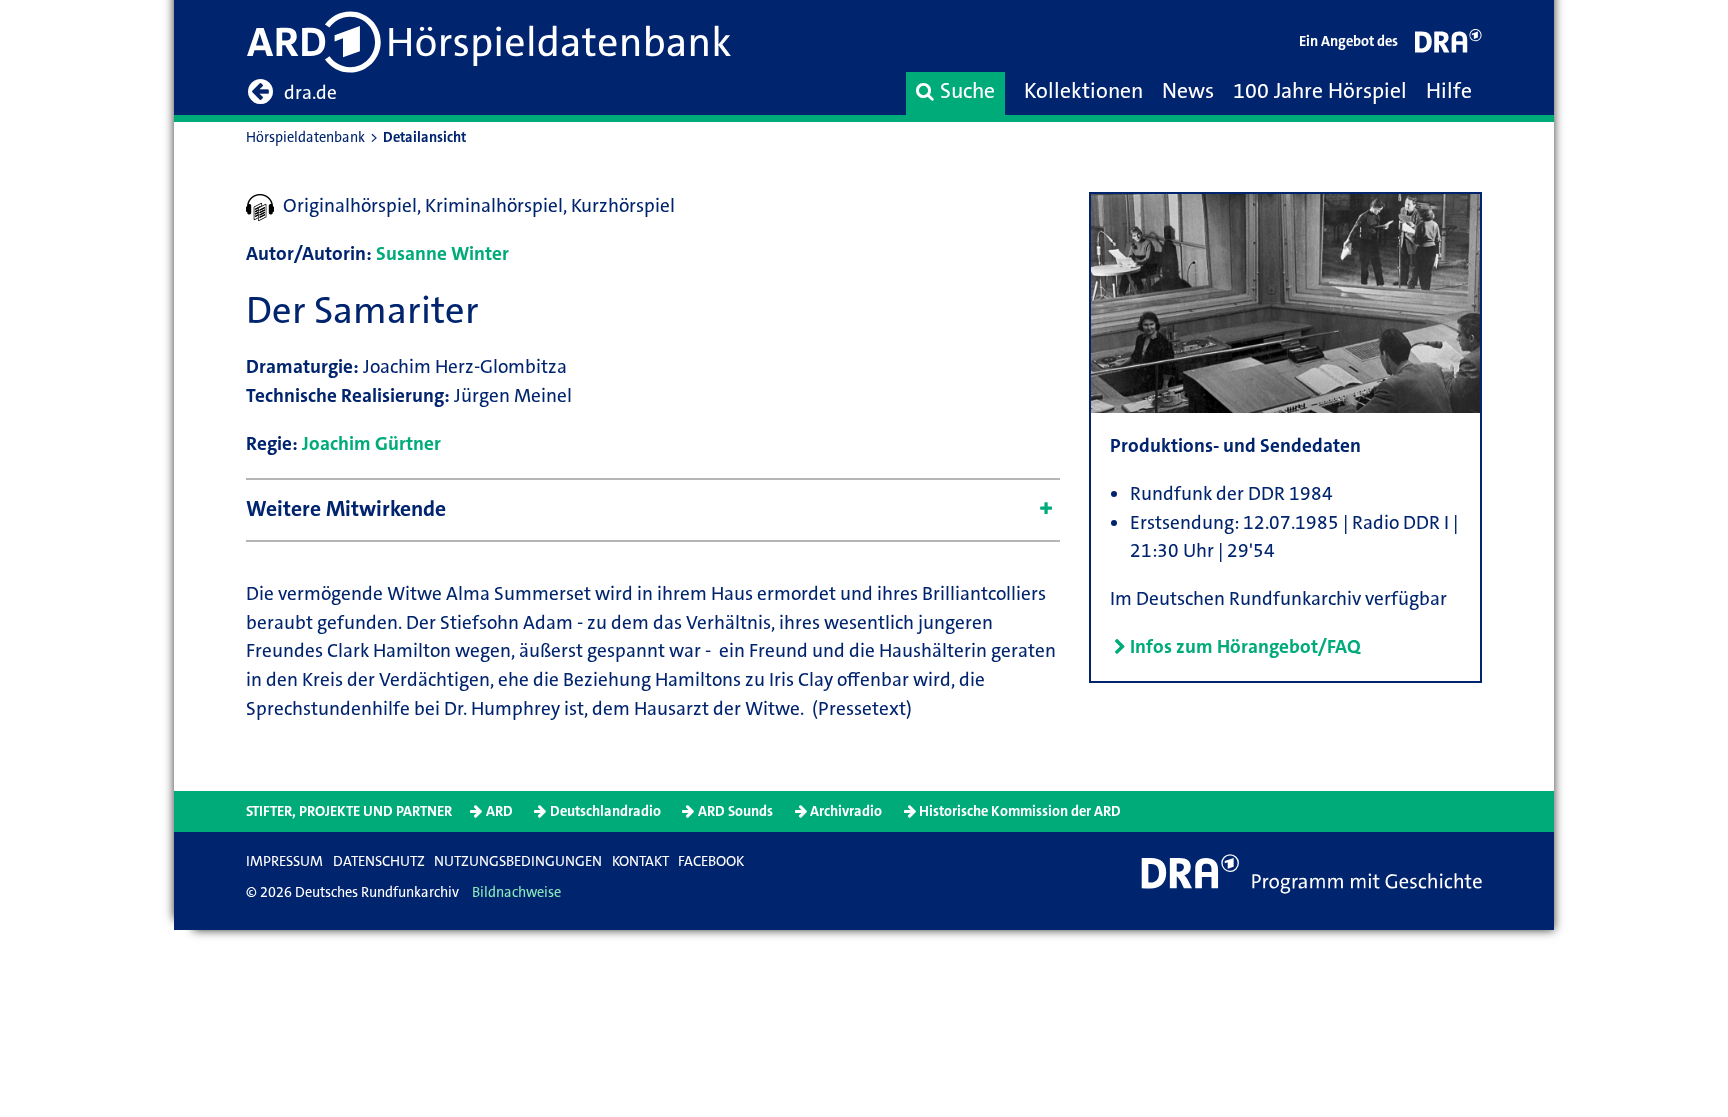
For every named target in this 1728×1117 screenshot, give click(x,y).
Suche (967, 91)
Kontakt (640, 861)
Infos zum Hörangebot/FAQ (1245, 646)
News (1188, 91)
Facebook (711, 861)
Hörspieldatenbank (305, 137)
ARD (499, 811)
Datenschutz (379, 861)
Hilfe (1449, 91)
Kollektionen (1083, 91)
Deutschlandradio (605, 811)
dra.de (310, 92)
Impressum (284, 861)
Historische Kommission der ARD (1020, 811)
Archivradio (846, 811)
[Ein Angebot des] (1449, 45)
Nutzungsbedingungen (518, 861)
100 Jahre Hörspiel (1320, 91)
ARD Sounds (735, 811)
